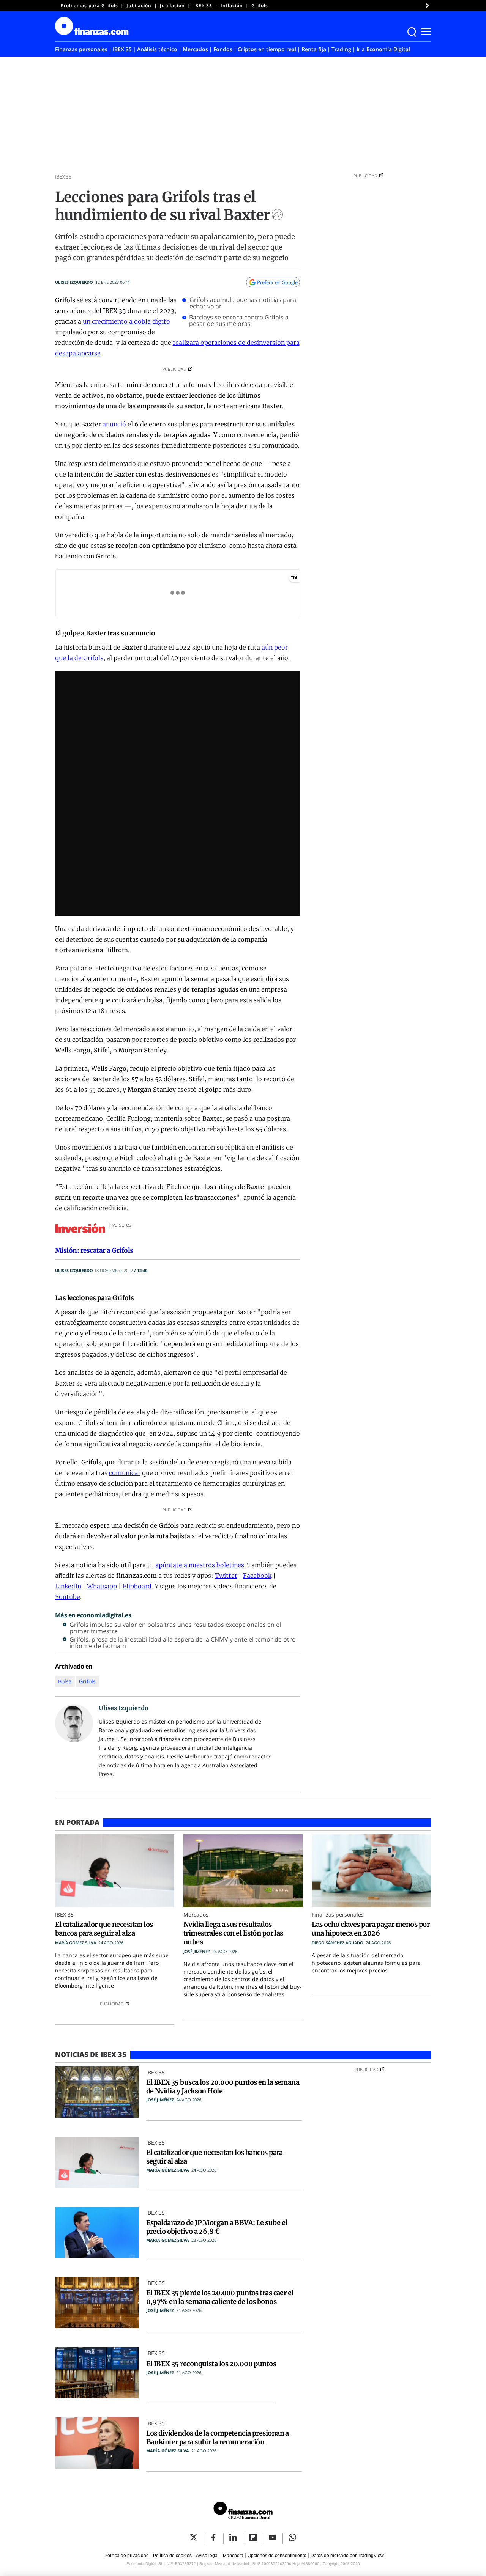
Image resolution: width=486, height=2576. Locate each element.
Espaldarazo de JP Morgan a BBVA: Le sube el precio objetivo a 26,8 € (217, 2227)
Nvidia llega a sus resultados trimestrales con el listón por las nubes (233, 1933)
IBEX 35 (203, 6)
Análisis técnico (157, 49)
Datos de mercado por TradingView (347, 2556)
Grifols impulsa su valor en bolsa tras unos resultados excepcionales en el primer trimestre (175, 1628)
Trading (341, 49)
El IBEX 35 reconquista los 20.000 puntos (211, 2364)
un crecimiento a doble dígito (126, 321)
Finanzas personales (81, 49)
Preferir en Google (277, 282)
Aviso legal (207, 2556)
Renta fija (314, 49)
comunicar (125, 1473)
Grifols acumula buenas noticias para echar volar (243, 303)
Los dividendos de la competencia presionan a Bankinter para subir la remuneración (218, 2438)
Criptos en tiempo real (267, 49)
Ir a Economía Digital (383, 49)
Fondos (223, 49)
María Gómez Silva (76, 1943)
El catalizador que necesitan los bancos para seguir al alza (104, 1929)
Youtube (68, 1597)
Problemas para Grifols (89, 6)
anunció (114, 424)
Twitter (226, 1576)
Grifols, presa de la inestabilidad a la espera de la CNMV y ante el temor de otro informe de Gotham (183, 1643)
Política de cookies (172, 2556)
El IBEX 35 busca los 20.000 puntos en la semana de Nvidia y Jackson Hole (223, 2087)
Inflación (232, 6)
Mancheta (233, 2556)
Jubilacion (172, 6)
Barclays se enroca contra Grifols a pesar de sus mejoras (239, 321)
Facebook (257, 1576)
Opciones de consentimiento (277, 2556)
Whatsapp (102, 1586)
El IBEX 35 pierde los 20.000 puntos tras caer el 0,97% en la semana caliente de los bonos (220, 2297)
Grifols (260, 6)
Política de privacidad (127, 2556)
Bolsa (65, 1681)
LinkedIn (68, 1586)
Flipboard (137, 1586)
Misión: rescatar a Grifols (94, 1250)
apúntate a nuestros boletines (200, 1565)
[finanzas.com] (243, 2512)
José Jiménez (197, 1951)
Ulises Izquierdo (74, 282)
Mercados (195, 49)
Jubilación (139, 6)
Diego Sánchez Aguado (338, 1943)
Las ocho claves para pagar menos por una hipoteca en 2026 (371, 1929)
